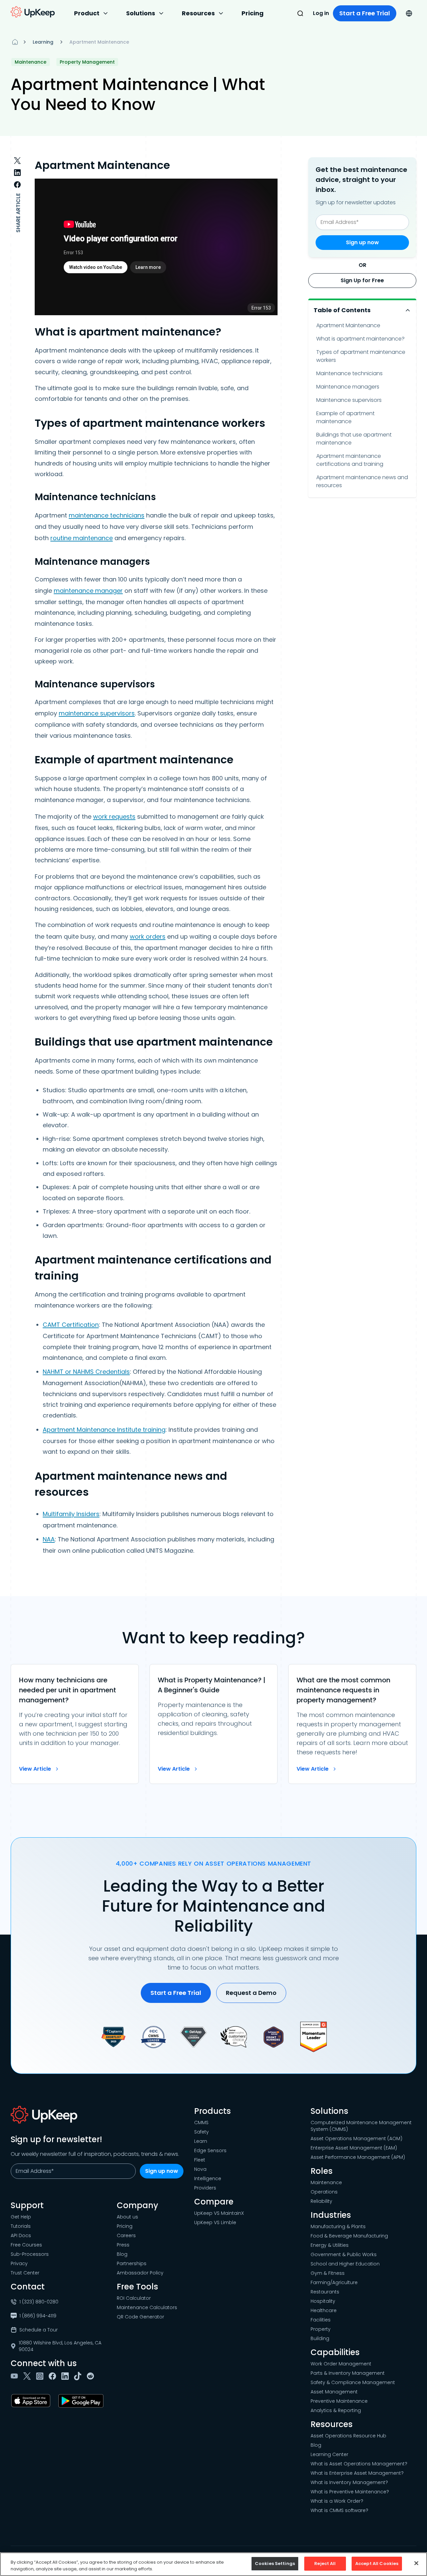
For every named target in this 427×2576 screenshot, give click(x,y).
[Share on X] (17, 161)
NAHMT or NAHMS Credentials (86, 1372)
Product (87, 13)
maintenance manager (88, 591)
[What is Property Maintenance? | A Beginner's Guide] (213, 1724)
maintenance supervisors (97, 713)
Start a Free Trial (365, 13)
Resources (198, 13)
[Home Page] (15, 42)
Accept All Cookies (377, 2564)
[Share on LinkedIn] (17, 173)
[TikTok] (79, 2376)
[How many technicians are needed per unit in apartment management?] (75, 1724)
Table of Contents (342, 310)
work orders (148, 936)
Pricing (253, 13)
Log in (321, 13)
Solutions (141, 13)
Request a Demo (251, 1993)
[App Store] (32, 2401)
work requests (114, 817)
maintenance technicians (107, 515)
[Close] (416, 2563)
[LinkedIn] (66, 2376)
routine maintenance (82, 538)
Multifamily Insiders (71, 1514)
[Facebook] (54, 2376)
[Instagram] (41, 2376)
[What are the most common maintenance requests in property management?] (352, 1724)
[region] (213, 2564)
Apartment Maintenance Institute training (104, 1430)
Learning (43, 42)
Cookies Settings (275, 2564)
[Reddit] (92, 2376)
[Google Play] (82, 2401)
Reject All (325, 2564)
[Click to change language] (409, 13)
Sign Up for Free (362, 280)
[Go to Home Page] (33, 12)
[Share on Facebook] (17, 185)
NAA (49, 1539)
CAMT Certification (71, 1325)
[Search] (300, 13)
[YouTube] (16, 2376)
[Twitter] (28, 2376)
